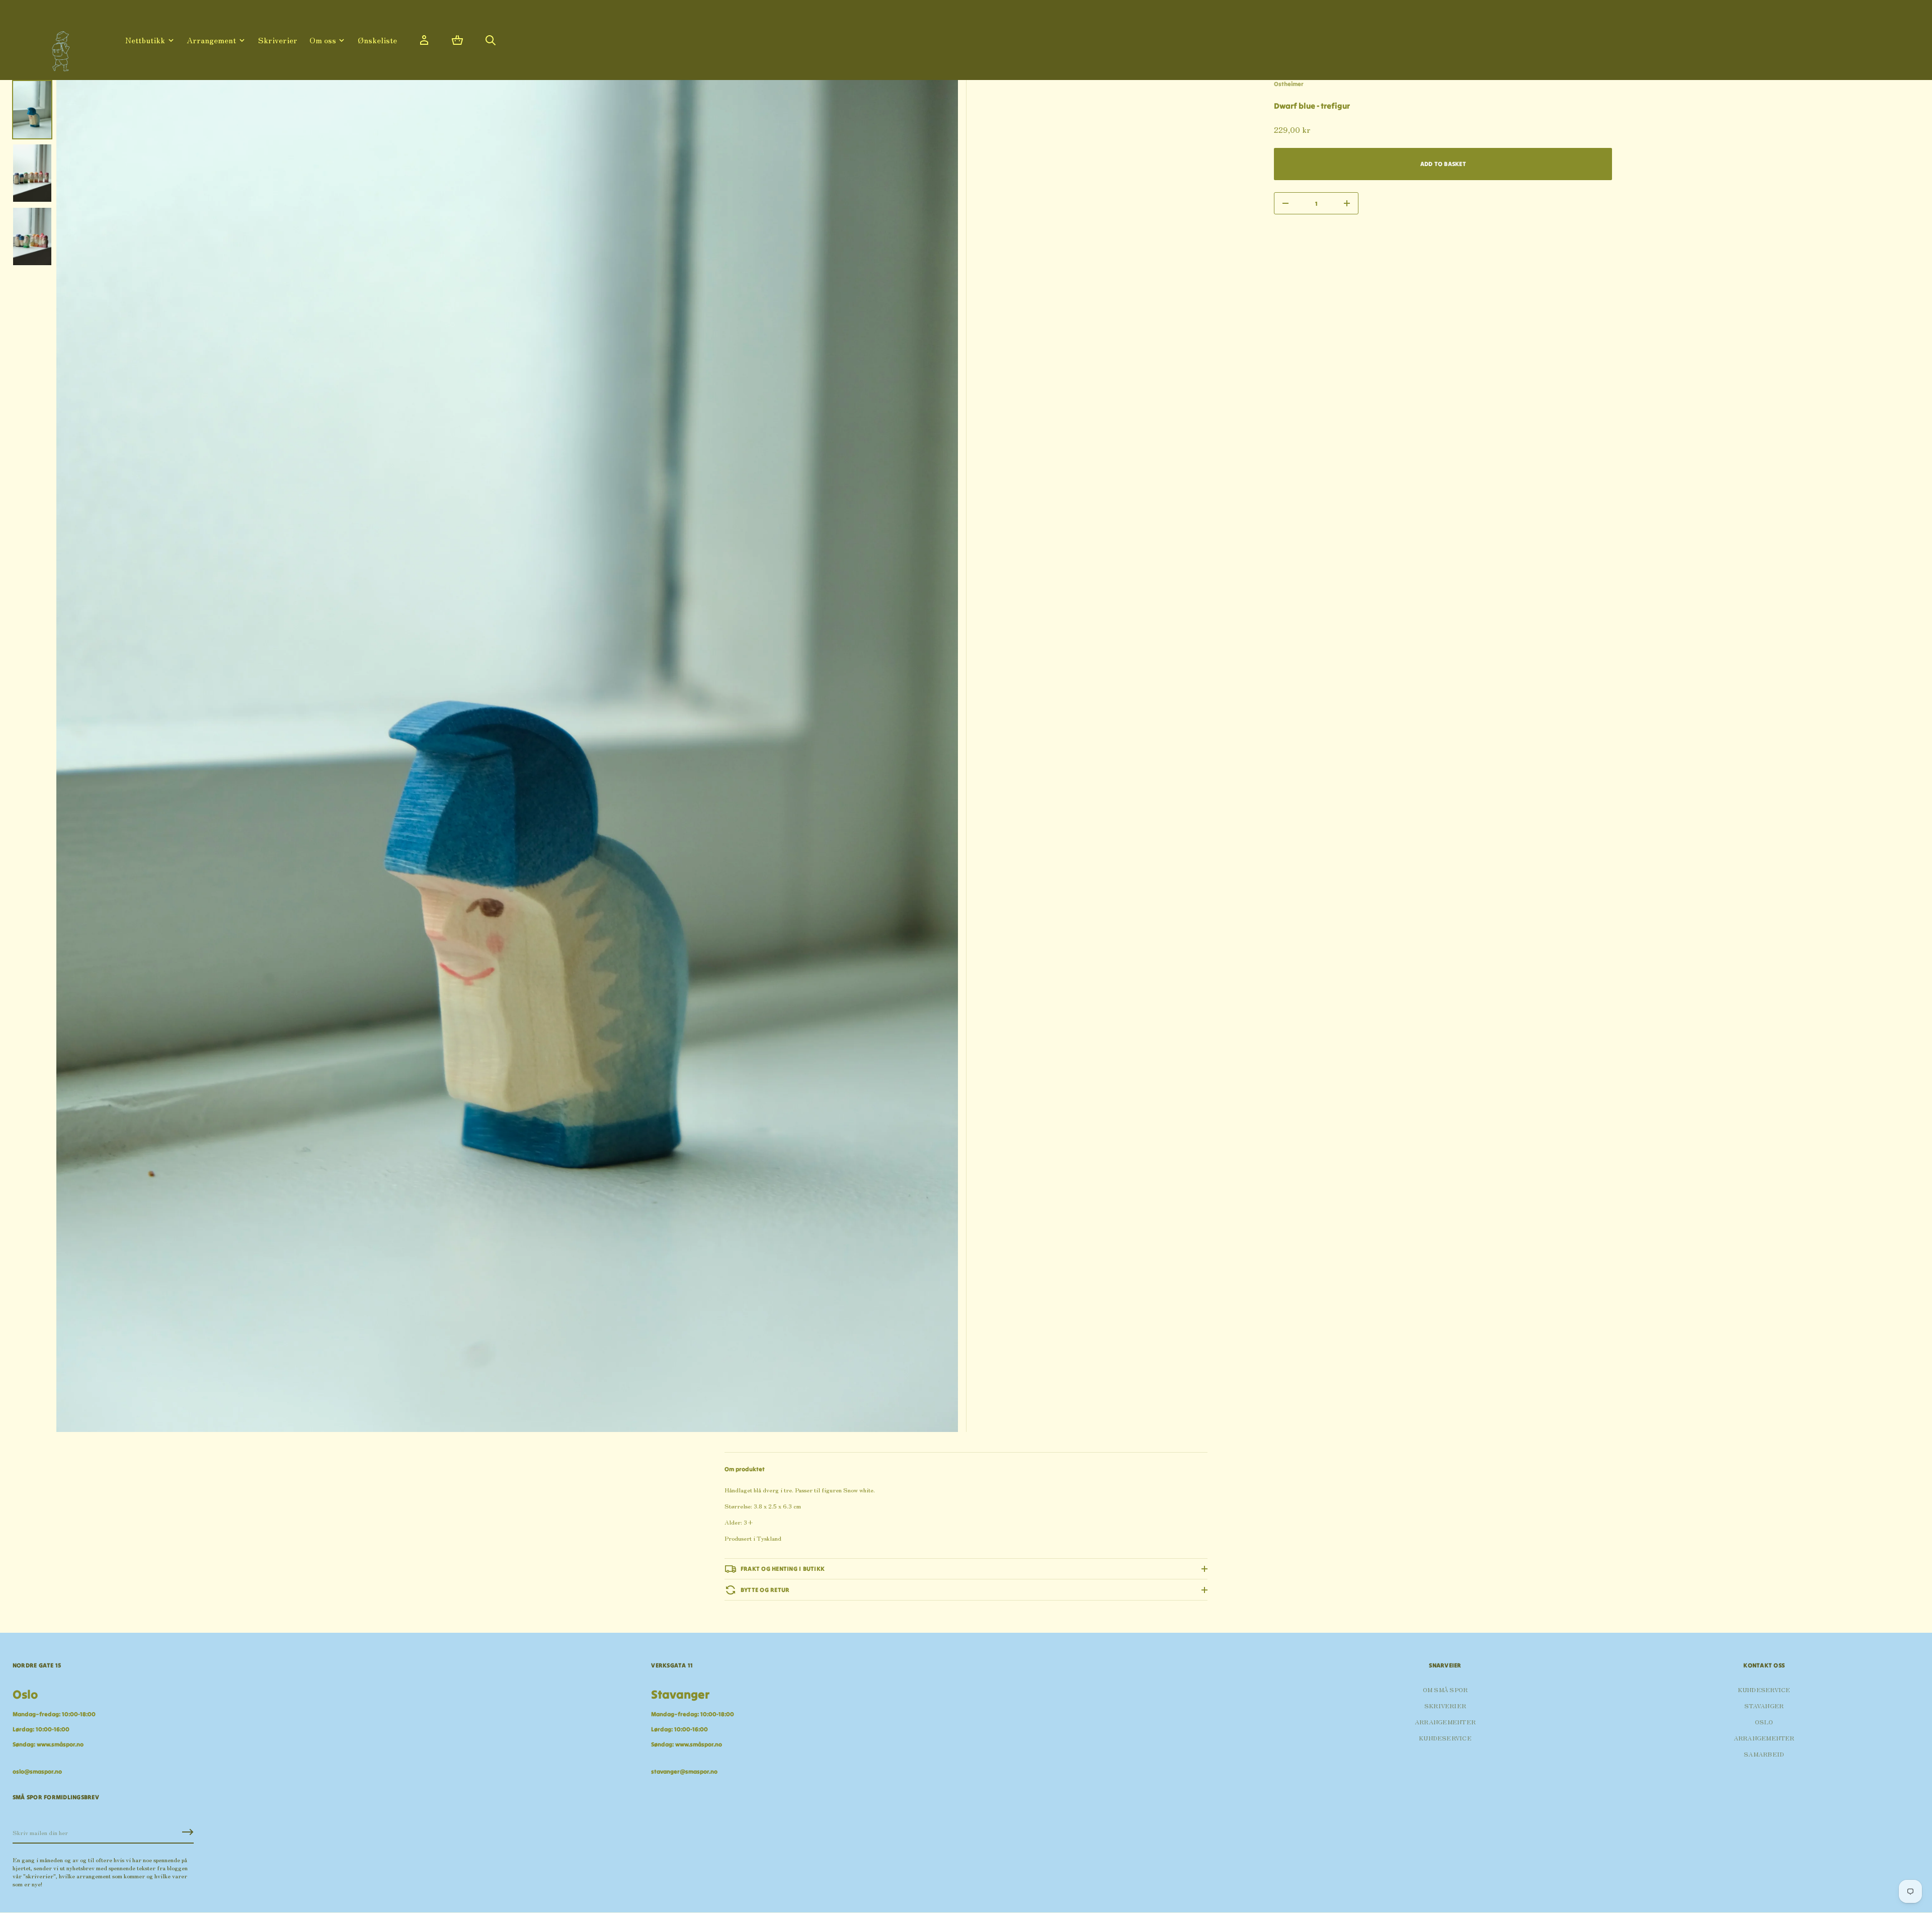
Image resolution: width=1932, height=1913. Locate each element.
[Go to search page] (491, 40)
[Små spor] (58, 48)
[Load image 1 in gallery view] (32, 110)
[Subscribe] (188, 1832)
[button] (457, 40)
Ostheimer (1289, 84)
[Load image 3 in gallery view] (32, 236)
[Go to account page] (424, 40)
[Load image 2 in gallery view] (32, 173)
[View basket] (457, 40)
